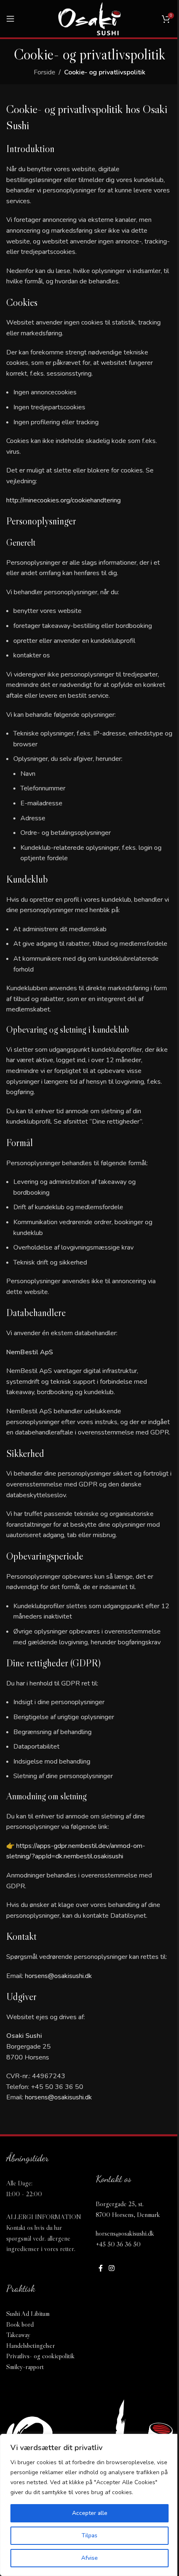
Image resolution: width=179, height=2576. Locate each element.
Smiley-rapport (25, 2367)
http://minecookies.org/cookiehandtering (63, 500)
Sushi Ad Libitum (28, 2313)
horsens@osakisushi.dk (58, 1976)
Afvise (89, 2558)
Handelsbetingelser (31, 2345)
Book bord (20, 2324)
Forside (45, 72)
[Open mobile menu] (10, 19)
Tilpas (89, 2535)
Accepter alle (90, 2513)
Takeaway (18, 2335)
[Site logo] (89, 18)
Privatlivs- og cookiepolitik (40, 2356)
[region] (89, 2505)
